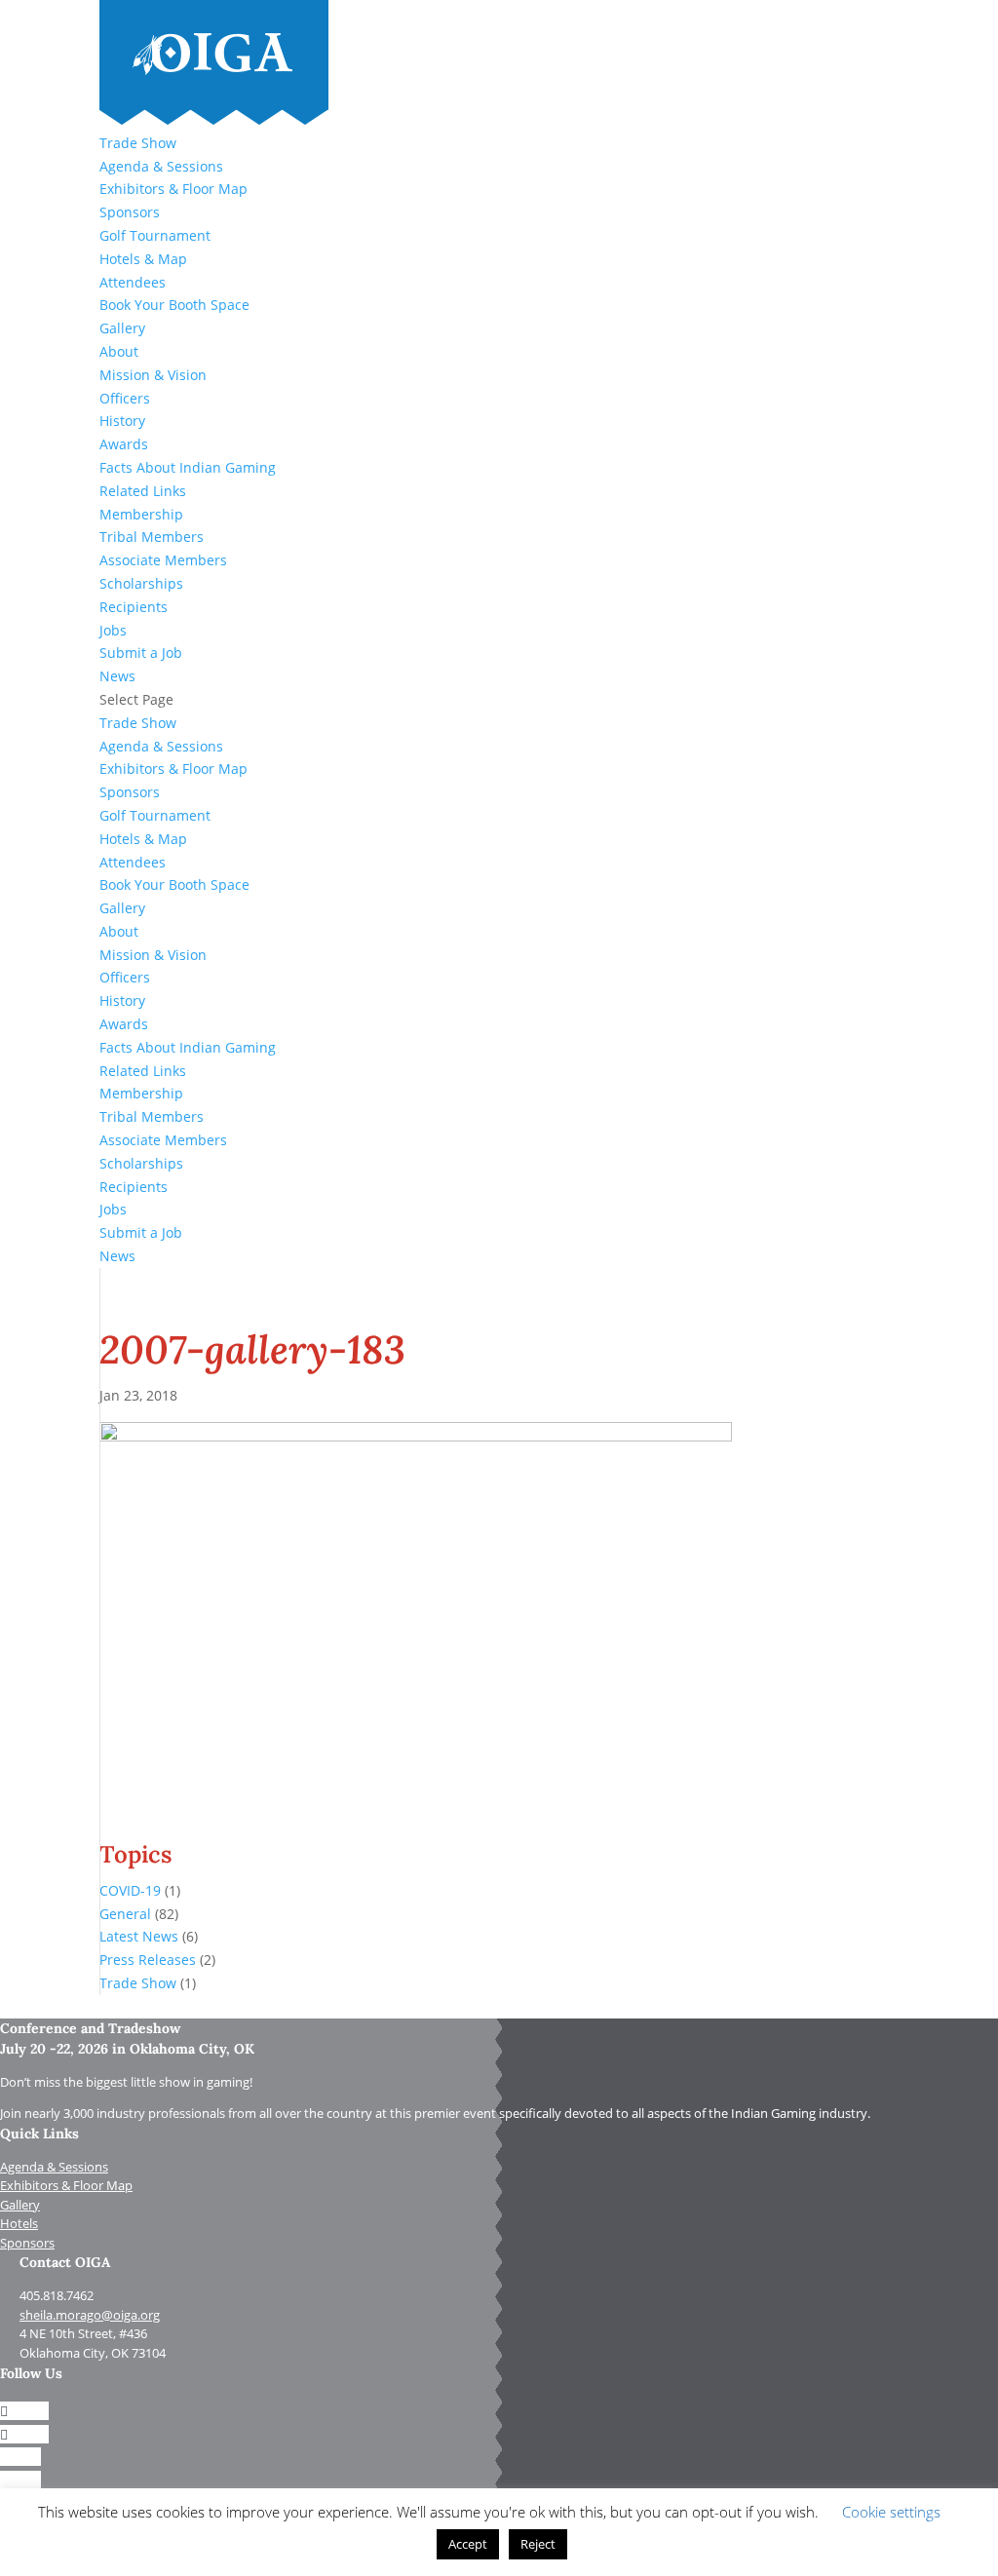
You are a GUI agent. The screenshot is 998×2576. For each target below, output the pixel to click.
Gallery (122, 328)
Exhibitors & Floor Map (173, 189)
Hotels (19, 2223)
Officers (125, 398)
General (125, 1914)
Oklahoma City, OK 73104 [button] (93, 2353)
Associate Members (163, 560)
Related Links (143, 491)
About (119, 351)
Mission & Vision (153, 375)
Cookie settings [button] (891, 2512)
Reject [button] (538, 2544)
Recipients (134, 607)
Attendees (133, 282)
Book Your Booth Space (174, 305)
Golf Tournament (155, 235)
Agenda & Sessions (161, 166)
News (117, 676)
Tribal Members (152, 537)
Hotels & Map (143, 259)
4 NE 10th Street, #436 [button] (83, 2333)
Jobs (113, 630)
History (122, 421)
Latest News (139, 1936)
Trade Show (138, 143)
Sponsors (130, 212)
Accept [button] (468, 2544)
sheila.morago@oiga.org (90, 2315)
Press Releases (148, 1960)
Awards (124, 444)
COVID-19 (130, 1890)
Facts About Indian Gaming (188, 467)
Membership (141, 514)
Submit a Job (141, 653)
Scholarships (141, 583)
